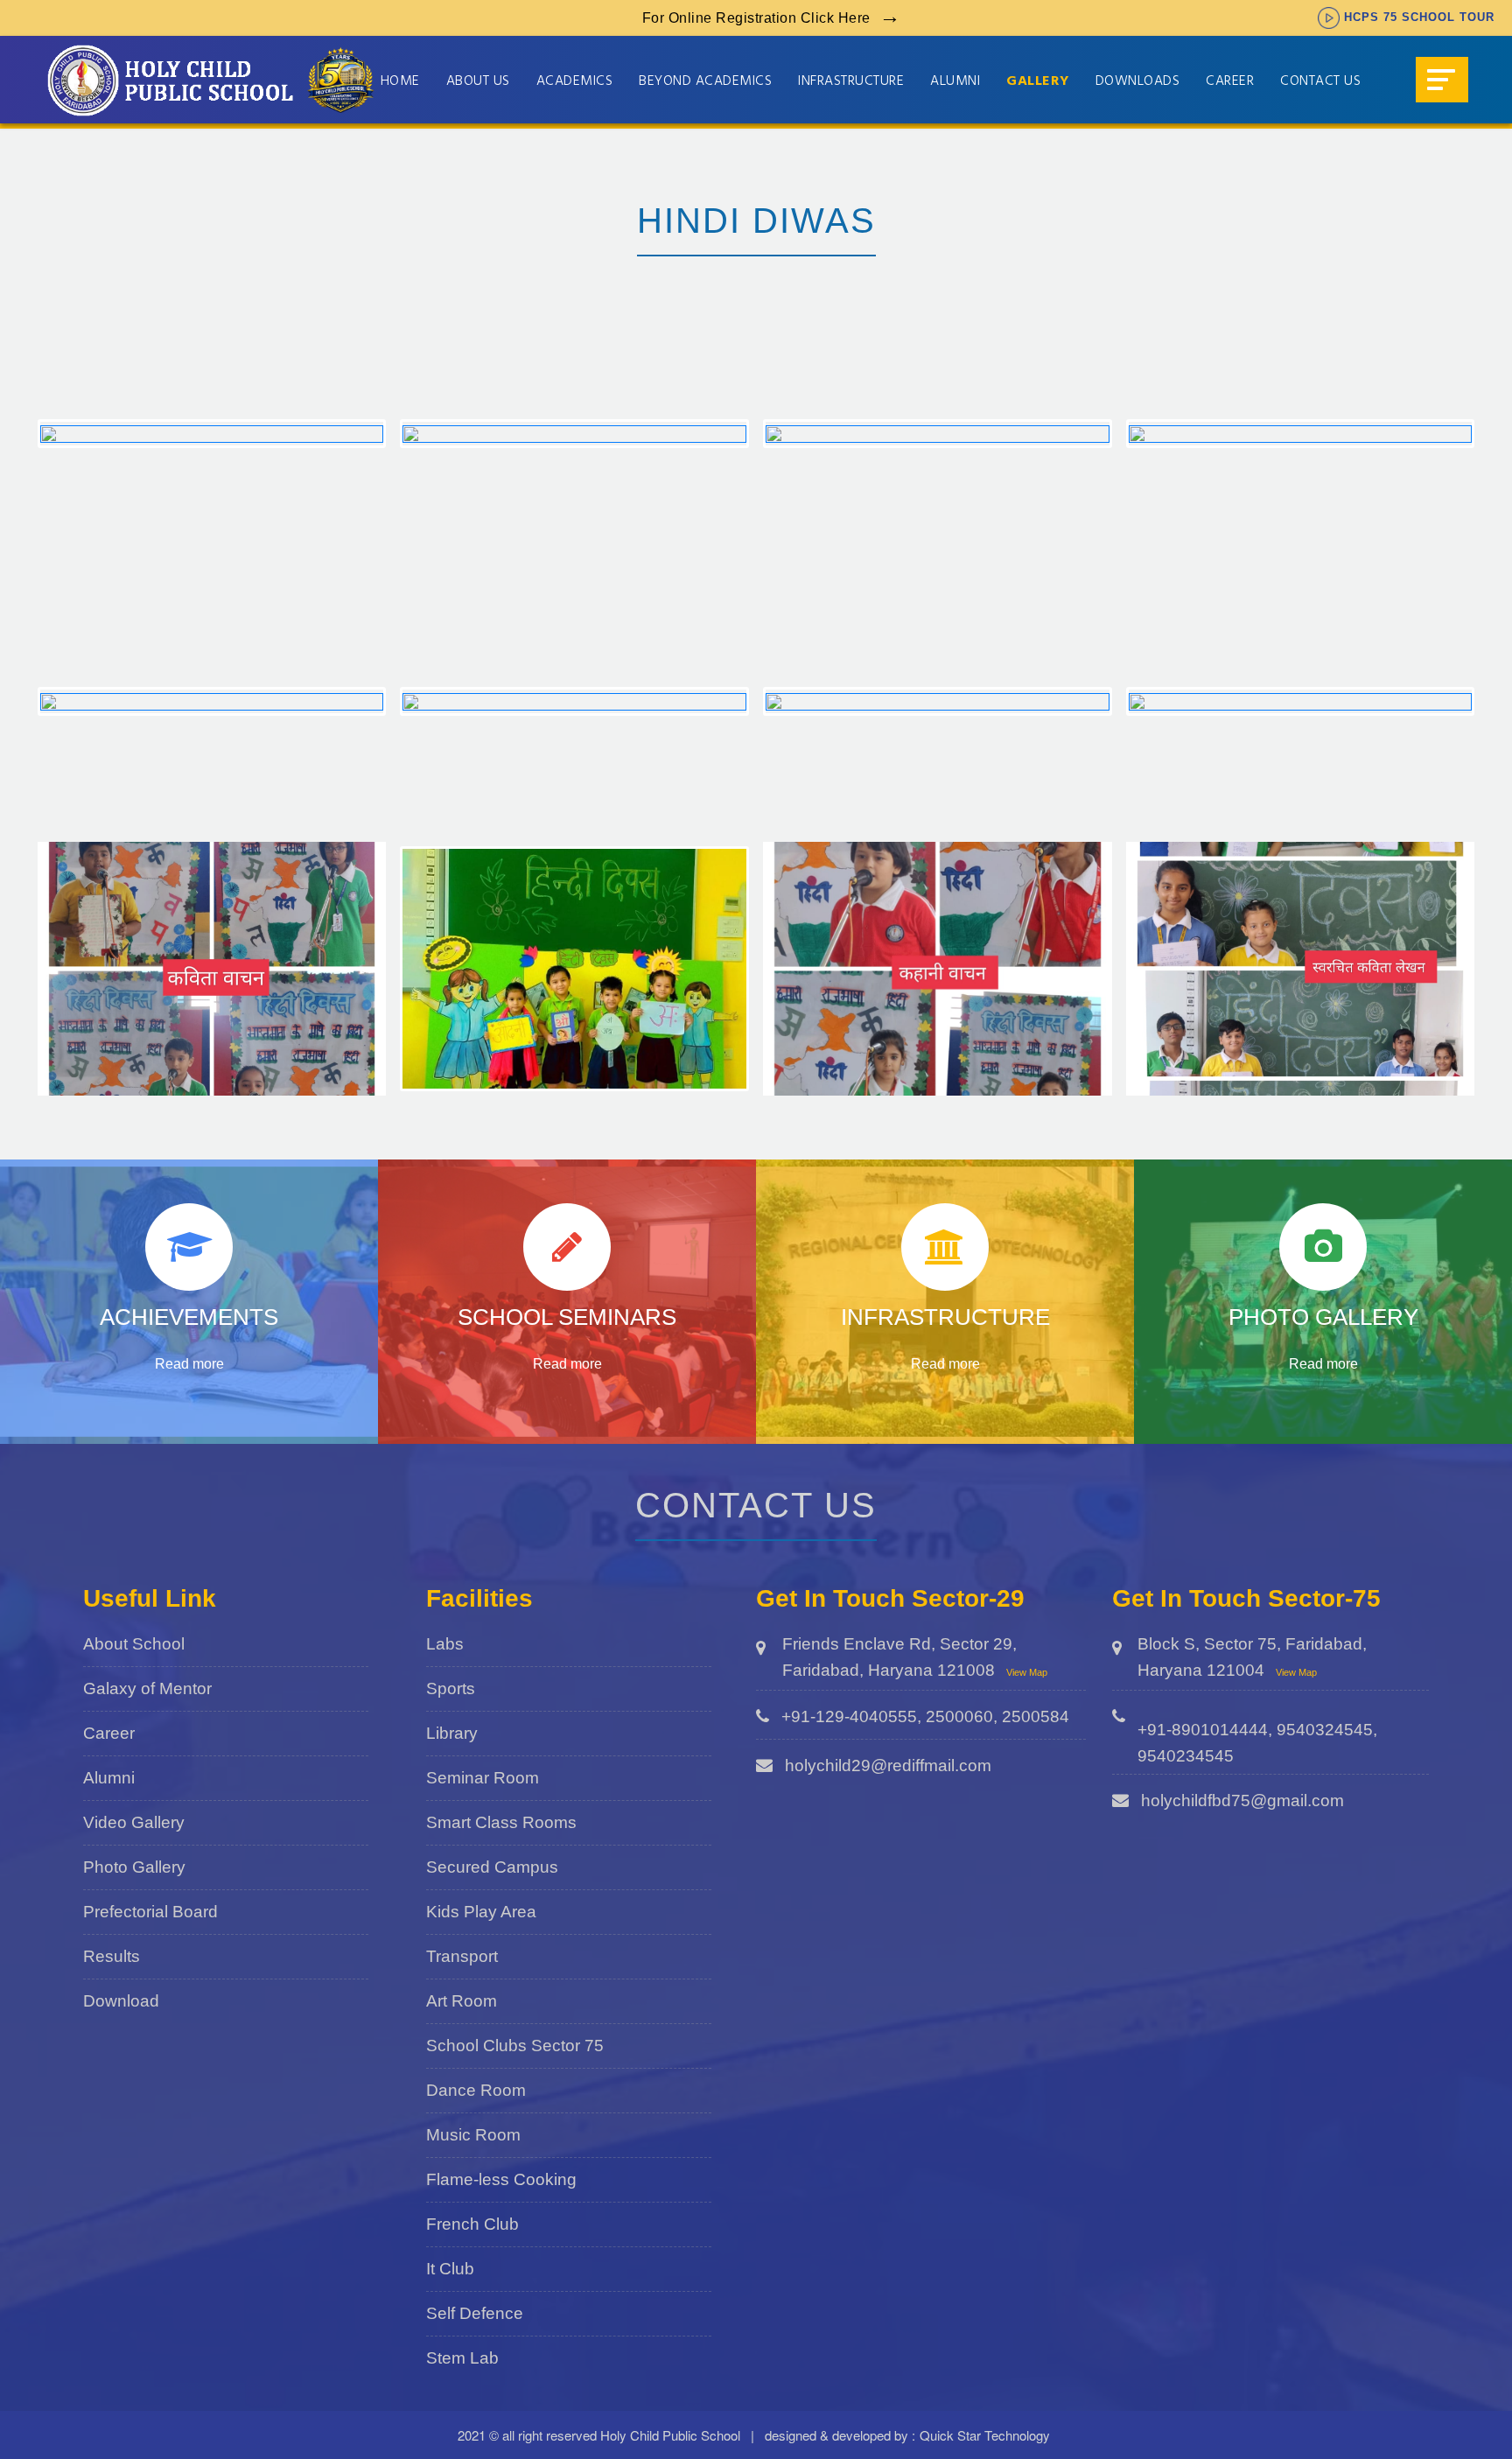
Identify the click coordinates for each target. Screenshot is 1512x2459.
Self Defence (475, 2313)
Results (112, 1956)
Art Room (462, 2001)
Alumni (109, 1778)
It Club (450, 2269)
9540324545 (1325, 1730)
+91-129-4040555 (849, 1716)
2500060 (959, 1716)
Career (1230, 82)
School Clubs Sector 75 (515, 2046)
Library (452, 1733)
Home (400, 82)
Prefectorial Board (150, 1912)
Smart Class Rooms (501, 1822)
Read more (189, 1364)
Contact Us (1320, 82)
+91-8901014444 (1203, 1730)
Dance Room (476, 2090)
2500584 (1036, 1716)
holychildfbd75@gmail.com (1242, 1800)
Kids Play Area (481, 1912)
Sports (451, 1688)
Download (121, 2001)
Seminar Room (483, 1778)
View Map (1027, 1672)
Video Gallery (134, 1822)
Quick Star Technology (985, 2435)
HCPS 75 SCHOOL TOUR (1419, 17)
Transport (462, 1956)
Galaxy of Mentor (147, 1688)
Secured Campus (492, 1867)
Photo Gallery (134, 1867)
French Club (472, 2224)
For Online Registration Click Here (756, 18)
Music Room (473, 2135)
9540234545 (1186, 1756)
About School (134, 1644)
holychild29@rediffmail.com (888, 1765)
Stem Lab (462, 2358)
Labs (445, 1644)
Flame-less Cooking (501, 2179)
